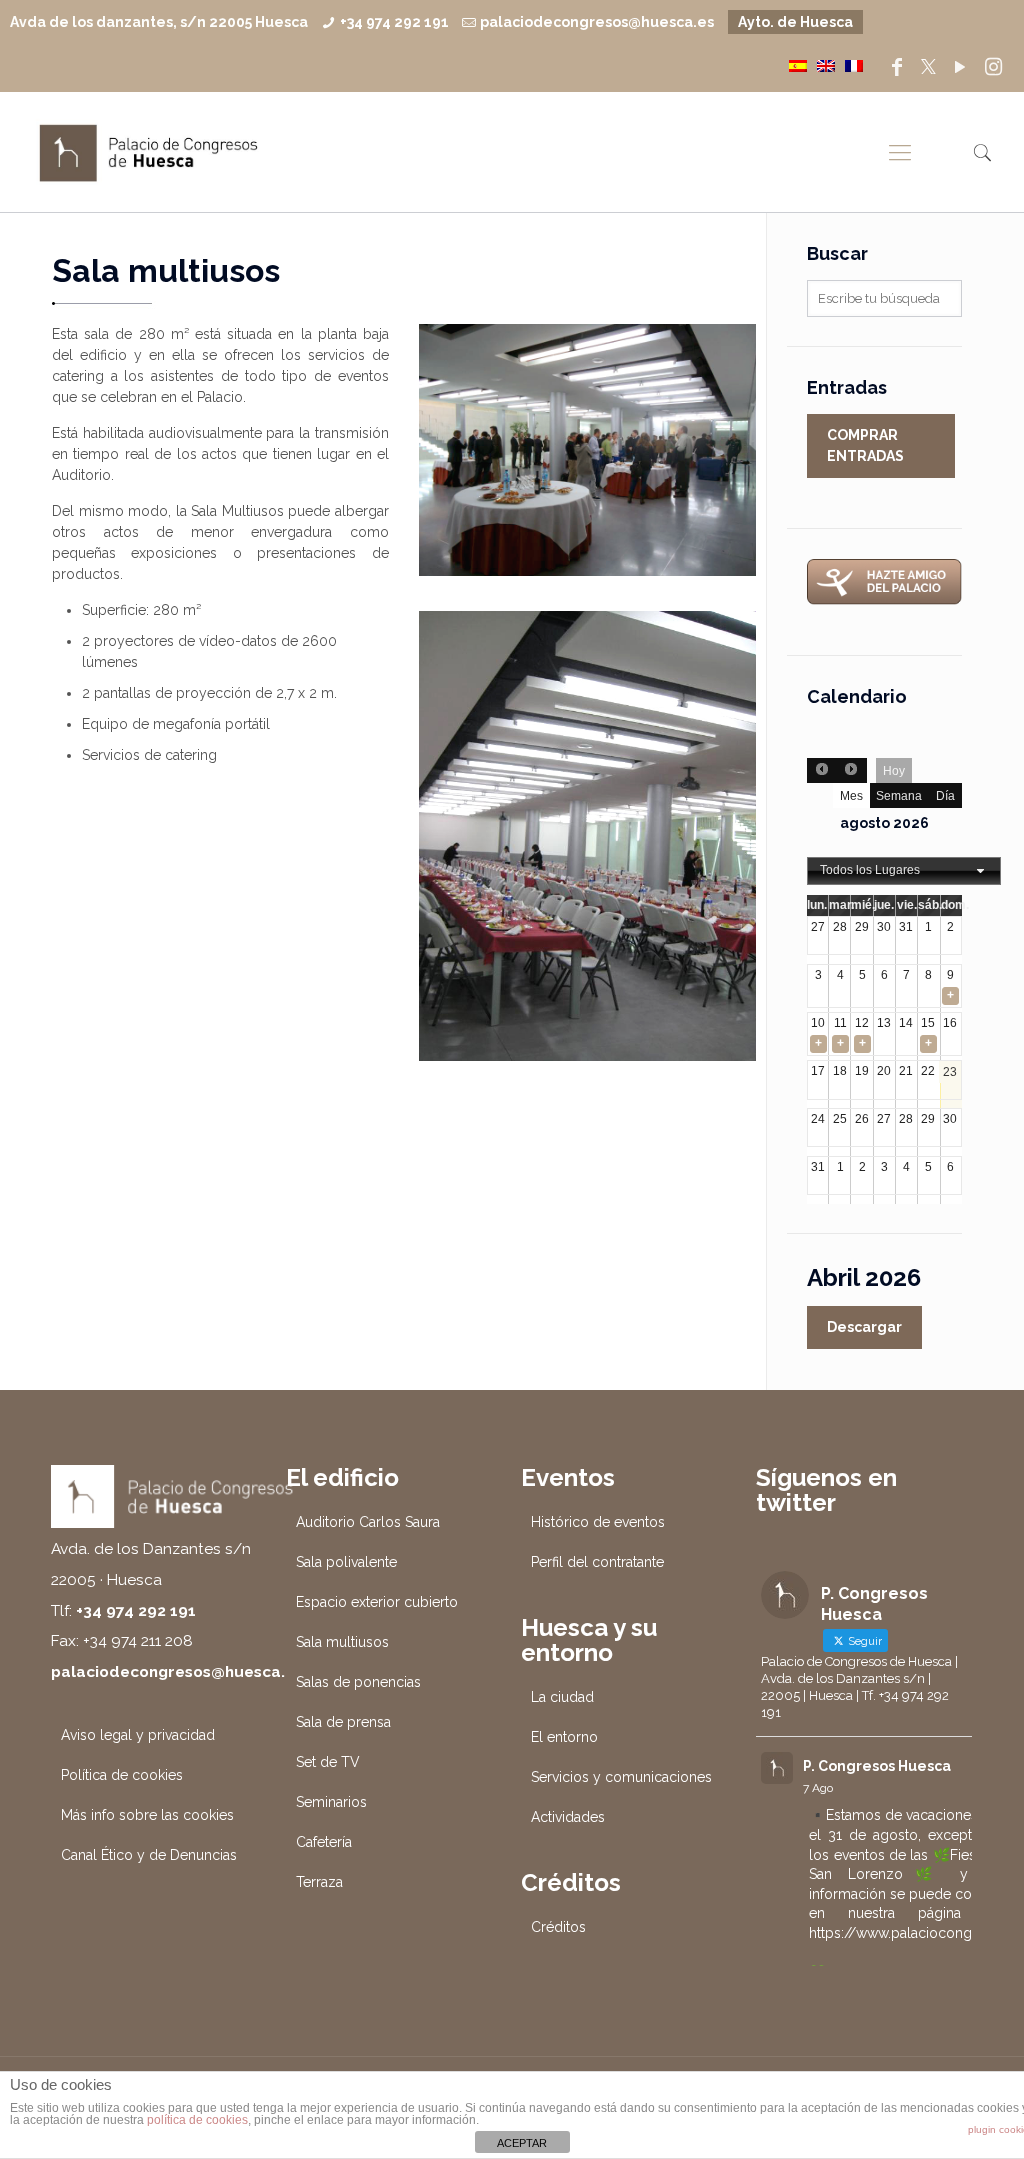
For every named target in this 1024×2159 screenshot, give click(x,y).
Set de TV (328, 1762)
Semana (899, 796)
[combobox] (904, 871)
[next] (851, 770)
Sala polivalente (346, 1562)
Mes (851, 796)
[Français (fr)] (854, 65)
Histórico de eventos (598, 1522)
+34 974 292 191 (394, 22)
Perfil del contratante (597, 1562)
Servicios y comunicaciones (621, 1777)
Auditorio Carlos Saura (368, 1522)
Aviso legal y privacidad (138, 1735)
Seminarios (331, 1802)
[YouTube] (960, 67)
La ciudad (562, 1697)
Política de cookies (122, 1775)
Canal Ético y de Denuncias (149, 1855)
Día (945, 796)
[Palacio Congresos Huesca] (149, 152)
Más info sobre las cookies (147, 1815)
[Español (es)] (798, 65)
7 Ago (818, 1788)
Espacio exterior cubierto (377, 1602)
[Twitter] (928, 67)
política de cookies (197, 2120)
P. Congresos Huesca (877, 1766)
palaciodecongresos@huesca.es (597, 22)
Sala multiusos (342, 1642)
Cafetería (324, 1842)
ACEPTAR (522, 2143)
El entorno (564, 1737)
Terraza (319, 1882)
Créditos (558, 1927)
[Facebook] (897, 67)
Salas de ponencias (358, 1682)
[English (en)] (826, 65)
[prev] (822, 770)
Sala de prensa (343, 1722)
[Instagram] (994, 67)
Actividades (568, 1817)
